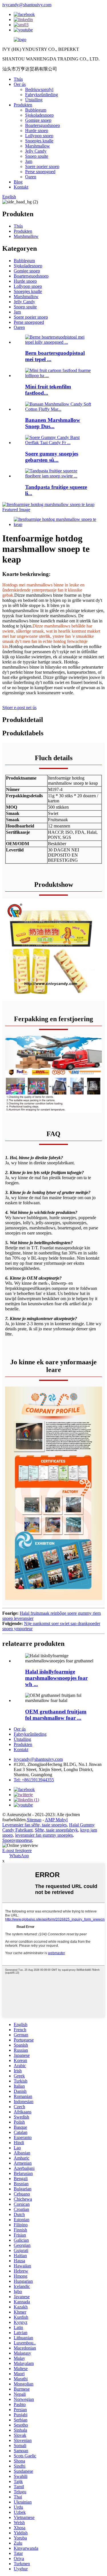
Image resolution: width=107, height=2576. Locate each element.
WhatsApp (19, 1856)
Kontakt (21, 187)
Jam (29, 161)
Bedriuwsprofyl (39, 89)
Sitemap (34, 1820)
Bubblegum (36, 110)
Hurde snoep (37, 130)
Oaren (31, 177)
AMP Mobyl (56, 1820)
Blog (18, 182)
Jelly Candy (36, 151)
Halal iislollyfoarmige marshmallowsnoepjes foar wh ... (56, 1678)
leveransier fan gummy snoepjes (44, 1835)
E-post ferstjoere (17, 1850)
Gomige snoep (38, 120)
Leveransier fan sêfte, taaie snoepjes (35, 1825)
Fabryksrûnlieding (42, 95)
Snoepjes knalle (39, 141)
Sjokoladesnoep (39, 115)
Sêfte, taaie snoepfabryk (56, 1830)
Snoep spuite (37, 156)
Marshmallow (38, 146)
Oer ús (20, 84)
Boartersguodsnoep (43, 125)
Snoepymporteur (17, 1840)
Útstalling (34, 100)
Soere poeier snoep (42, 166)
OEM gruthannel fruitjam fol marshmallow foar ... (56, 1715)
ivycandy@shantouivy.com (27, 5)
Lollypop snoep (39, 136)
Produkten (23, 105)
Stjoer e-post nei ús (19, 708)
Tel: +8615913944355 (34, 1780)
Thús (18, 79)
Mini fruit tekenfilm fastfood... (48, 390)
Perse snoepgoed (40, 172)
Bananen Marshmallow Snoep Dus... (53, 423)
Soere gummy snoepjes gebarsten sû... (52, 457)
